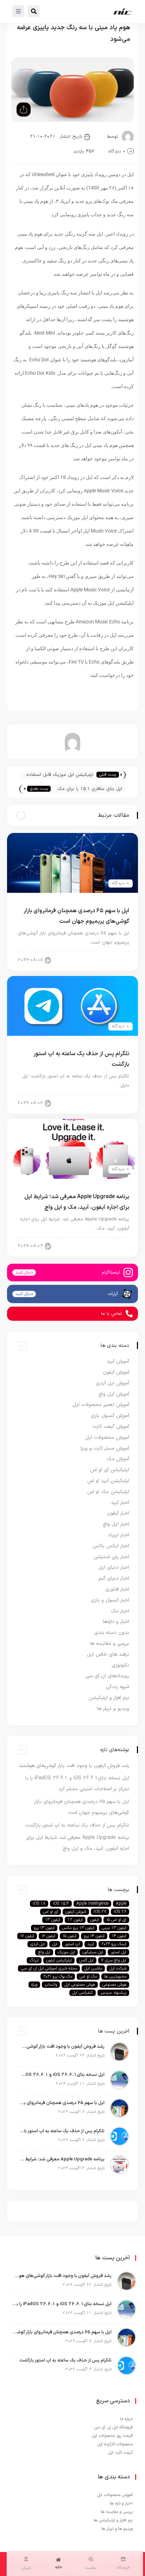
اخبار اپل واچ (116, 1524)
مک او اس (88, 1977)
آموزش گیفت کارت (111, 1427)
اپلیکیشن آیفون (59, 1960)
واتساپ (51, 1985)
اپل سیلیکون (93, 1952)
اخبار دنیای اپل (109, 1103)
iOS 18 (39, 1904)
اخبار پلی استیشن (111, 1557)
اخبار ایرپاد (118, 1535)
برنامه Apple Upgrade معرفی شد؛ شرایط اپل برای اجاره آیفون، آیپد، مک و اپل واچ (62, 2159)
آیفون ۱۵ (70, 1936)
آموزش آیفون (116, 1372)
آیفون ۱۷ (27, 1936)
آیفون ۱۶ (48, 1936)
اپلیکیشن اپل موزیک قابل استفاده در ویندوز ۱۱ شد (60, 775)
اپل (55, 1944)
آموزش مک (118, 1459)
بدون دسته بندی (112, 1633)
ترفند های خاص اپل (108, 1654)
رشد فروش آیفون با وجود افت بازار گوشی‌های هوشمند (74, 1766)
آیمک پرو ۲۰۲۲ (114, 1944)
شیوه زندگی (118, 1687)
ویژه (34, 1985)
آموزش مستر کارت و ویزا (105, 1448)
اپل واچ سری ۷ (114, 1960)
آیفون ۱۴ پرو (94, 1936)
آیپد (91, 1944)
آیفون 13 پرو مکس (78, 1928)
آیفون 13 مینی (114, 1928)
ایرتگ (34, 1960)
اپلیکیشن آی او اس (110, 1470)
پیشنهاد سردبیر (113, 1993)
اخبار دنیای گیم (114, 1578)
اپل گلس (86, 1960)
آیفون (94, 1920)
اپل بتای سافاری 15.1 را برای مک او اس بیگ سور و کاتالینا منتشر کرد (88, 789)
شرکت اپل (118, 1968)
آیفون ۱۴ (119, 1936)
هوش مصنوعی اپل (80, 1985)
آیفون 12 (75, 1920)
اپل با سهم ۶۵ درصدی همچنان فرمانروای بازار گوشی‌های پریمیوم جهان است (62, 2103)
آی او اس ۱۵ (116, 1920)
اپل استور (118, 1952)
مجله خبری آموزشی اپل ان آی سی (49, 1968)
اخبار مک (120, 1611)
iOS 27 (100, 1912)
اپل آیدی (37, 1944)
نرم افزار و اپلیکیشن (109, 1698)
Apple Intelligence (92, 1904)
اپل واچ (44, 1952)
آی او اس (51, 1912)
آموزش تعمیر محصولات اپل (101, 1405)
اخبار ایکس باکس (111, 1546)
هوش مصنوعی (114, 1985)
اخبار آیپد (114, 1246)
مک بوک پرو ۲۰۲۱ (58, 1977)
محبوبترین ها (115, 1977)
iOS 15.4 (61, 1904)
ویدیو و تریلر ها (113, 1709)
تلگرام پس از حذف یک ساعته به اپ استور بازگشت (77, 1825)
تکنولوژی (120, 1665)
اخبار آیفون (113, 960)
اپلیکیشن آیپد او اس (108, 1481)
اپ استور (72, 1944)
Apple (121, 1904)
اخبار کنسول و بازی (110, 1600)
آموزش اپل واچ (114, 1394)
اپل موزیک (66, 1952)
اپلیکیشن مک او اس (108, 1492)
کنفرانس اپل (83, 1993)
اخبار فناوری (117, 1589)
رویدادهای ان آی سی (107, 1676)
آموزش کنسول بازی (110, 1416)
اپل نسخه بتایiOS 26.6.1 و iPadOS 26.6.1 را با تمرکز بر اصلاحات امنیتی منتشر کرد (62, 2075)
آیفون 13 (53, 1920)
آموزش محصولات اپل (107, 1438)
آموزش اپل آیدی (112, 1383)
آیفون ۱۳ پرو (44, 1928)
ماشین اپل (93, 1968)
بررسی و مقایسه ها (109, 1644)
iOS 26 (120, 1912)
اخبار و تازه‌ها (116, 1622)
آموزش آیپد (118, 1361)
